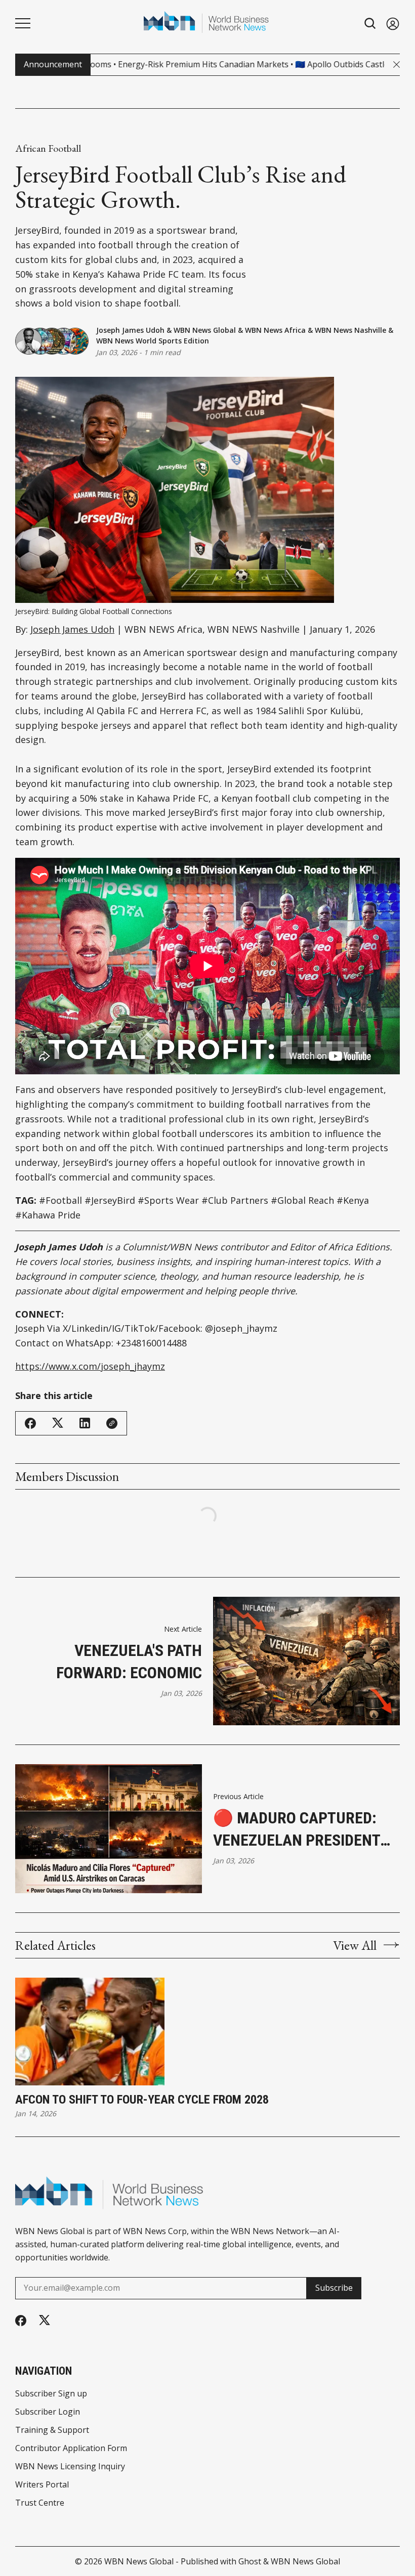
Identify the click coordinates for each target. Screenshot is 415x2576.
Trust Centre (40, 2503)
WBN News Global (205, 330)
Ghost (250, 2561)
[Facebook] (21, 2321)
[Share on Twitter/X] (58, 1423)
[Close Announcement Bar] (397, 64)
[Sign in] (393, 24)
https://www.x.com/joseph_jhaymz (90, 1366)
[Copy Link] (112, 1423)
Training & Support (52, 2430)
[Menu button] (23, 23)
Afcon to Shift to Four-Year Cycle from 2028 (142, 2100)
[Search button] (370, 24)
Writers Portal (42, 2484)
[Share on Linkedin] (85, 1423)
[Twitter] (45, 2320)
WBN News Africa (275, 330)
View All (355, 1945)
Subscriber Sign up (51, 2393)
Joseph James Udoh (130, 330)
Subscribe (334, 2288)
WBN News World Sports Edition (153, 341)
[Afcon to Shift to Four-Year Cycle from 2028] (90, 2032)
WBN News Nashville (350, 330)
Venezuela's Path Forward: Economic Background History (124, 1663)
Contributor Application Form (71, 2448)
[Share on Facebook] (30, 1423)
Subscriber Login (48, 2412)
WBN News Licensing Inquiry (70, 2466)
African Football (48, 148)
